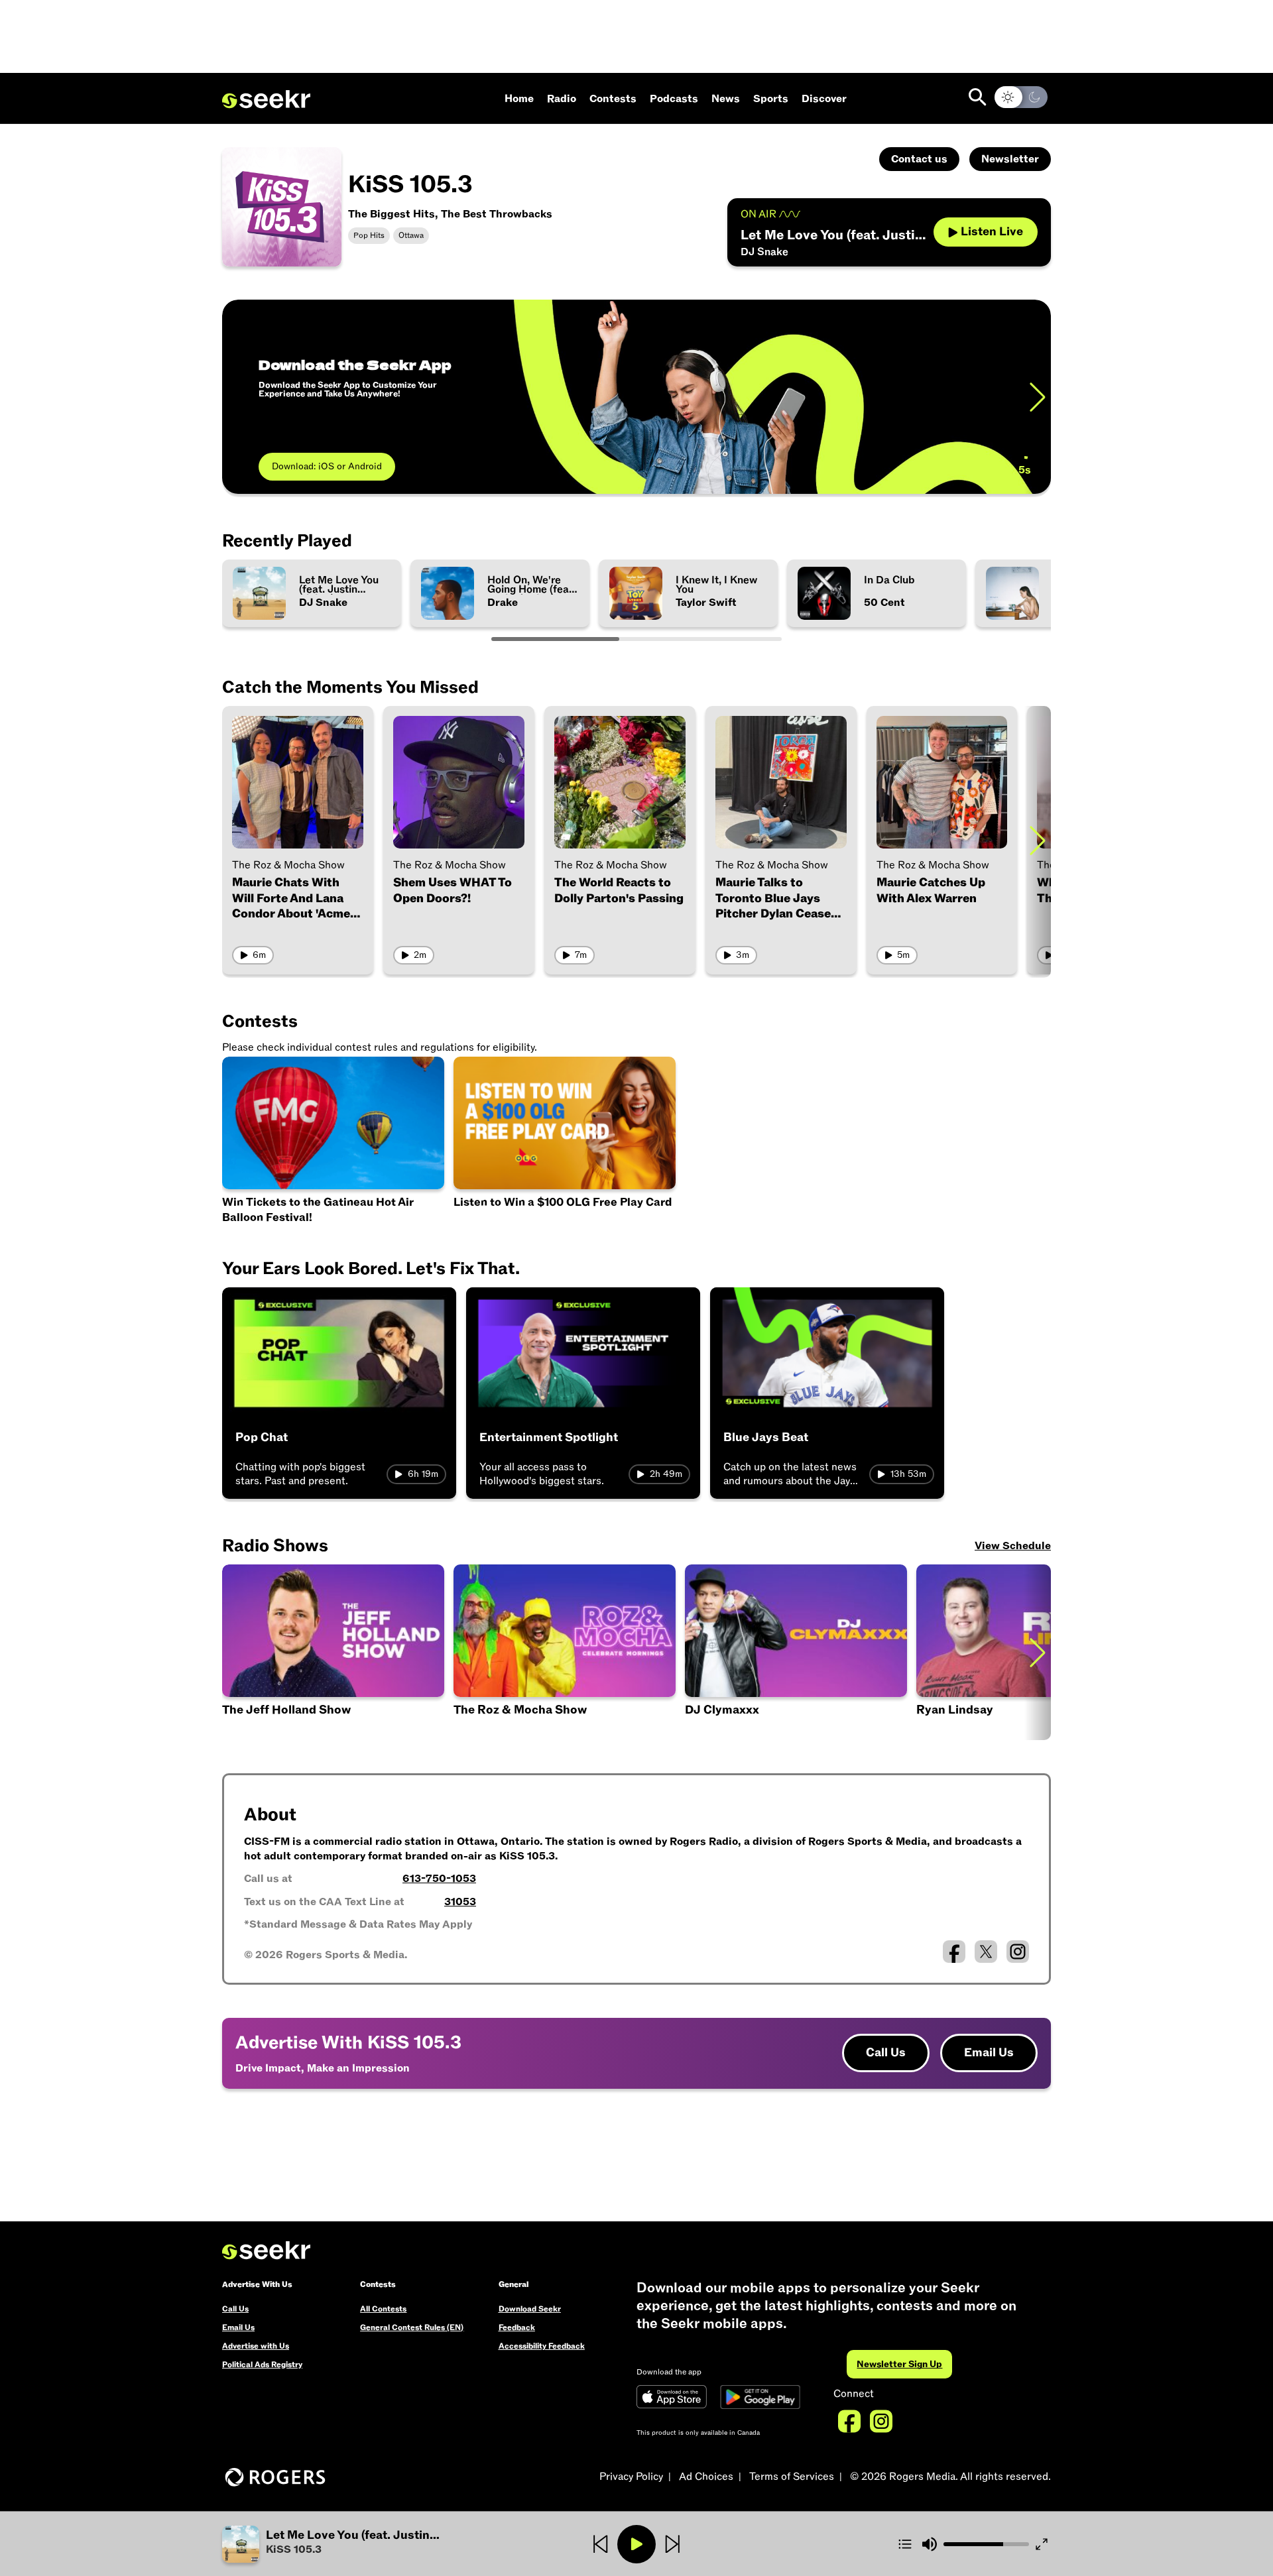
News (726, 99)
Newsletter (1010, 159)
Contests (613, 99)
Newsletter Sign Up (899, 2364)
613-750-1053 (439, 1879)
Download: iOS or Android (327, 466)
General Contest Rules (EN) (412, 2327)
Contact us (919, 159)
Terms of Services (792, 2477)
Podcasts (674, 99)
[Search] (978, 97)
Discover (824, 99)
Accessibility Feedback (542, 2346)
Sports (771, 99)
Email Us (989, 2053)
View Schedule (1013, 1546)
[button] (360, 2544)
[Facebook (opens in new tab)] (954, 1952)
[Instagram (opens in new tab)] (1018, 1952)
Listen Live (992, 232)
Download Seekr (530, 2309)
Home (519, 99)
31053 (460, 1902)
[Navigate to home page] (266, 99)
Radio (562, 99)
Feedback (517, 2327)
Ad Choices (706, 2477)
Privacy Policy (631, 2477)
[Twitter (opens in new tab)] (986, 1952)
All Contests (383, 2309)
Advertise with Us (256, 2346)
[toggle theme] (1021, 97)
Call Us (886, 2053)
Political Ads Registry (262, 2365)
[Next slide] (1038, 397)
